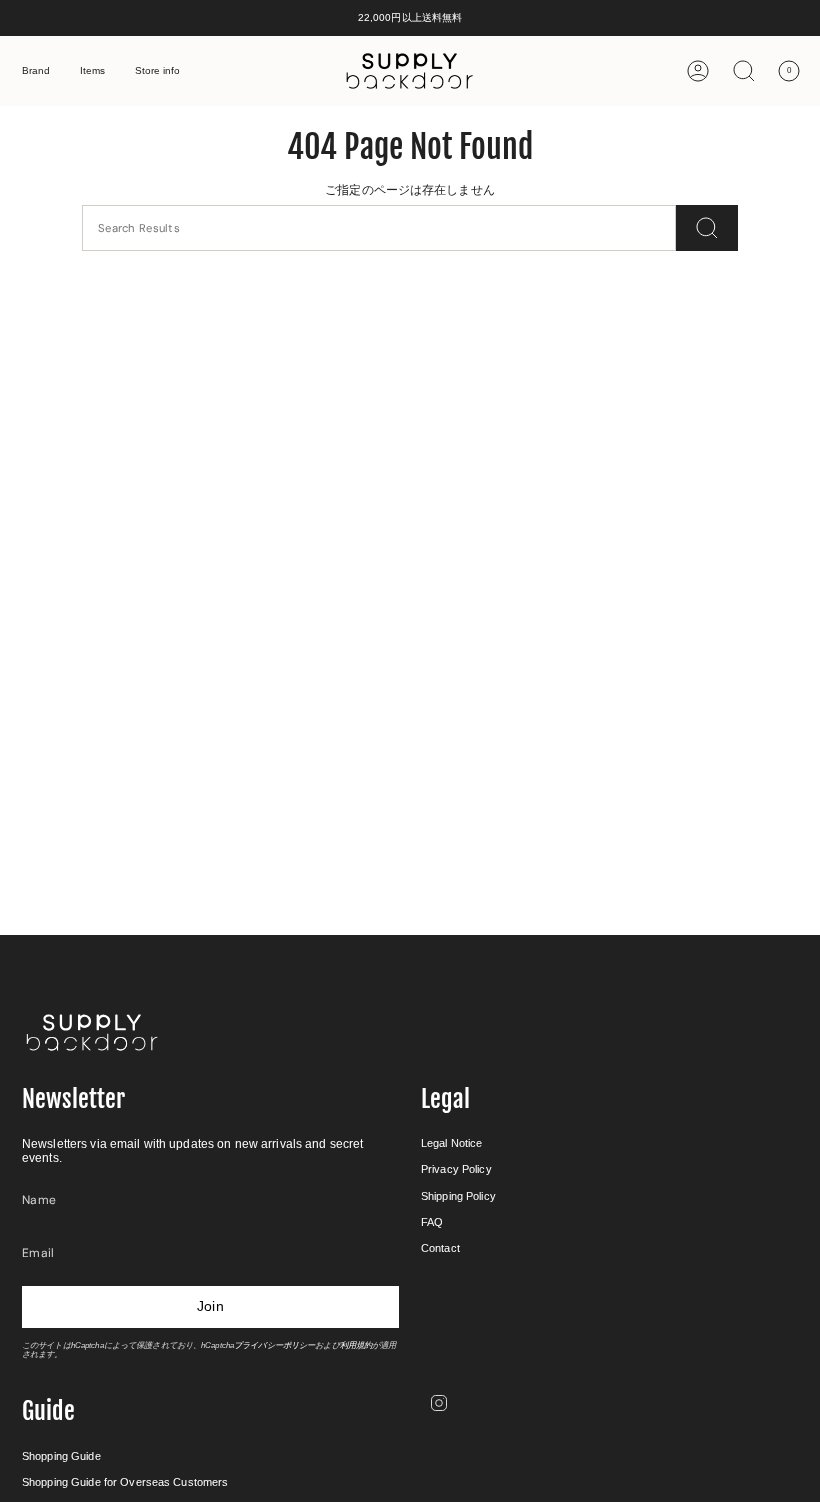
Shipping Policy (458, 1196)
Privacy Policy (456, 1169)
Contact (440, 1248)
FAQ (432, 1222)
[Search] (707, 228)
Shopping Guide (61, 1456)
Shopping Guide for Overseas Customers (125, 1482)
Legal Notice (451, 1143)
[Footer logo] (92, 1032)
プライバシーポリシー (274, 1345)
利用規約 (356, 1345)
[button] (36, 71)
